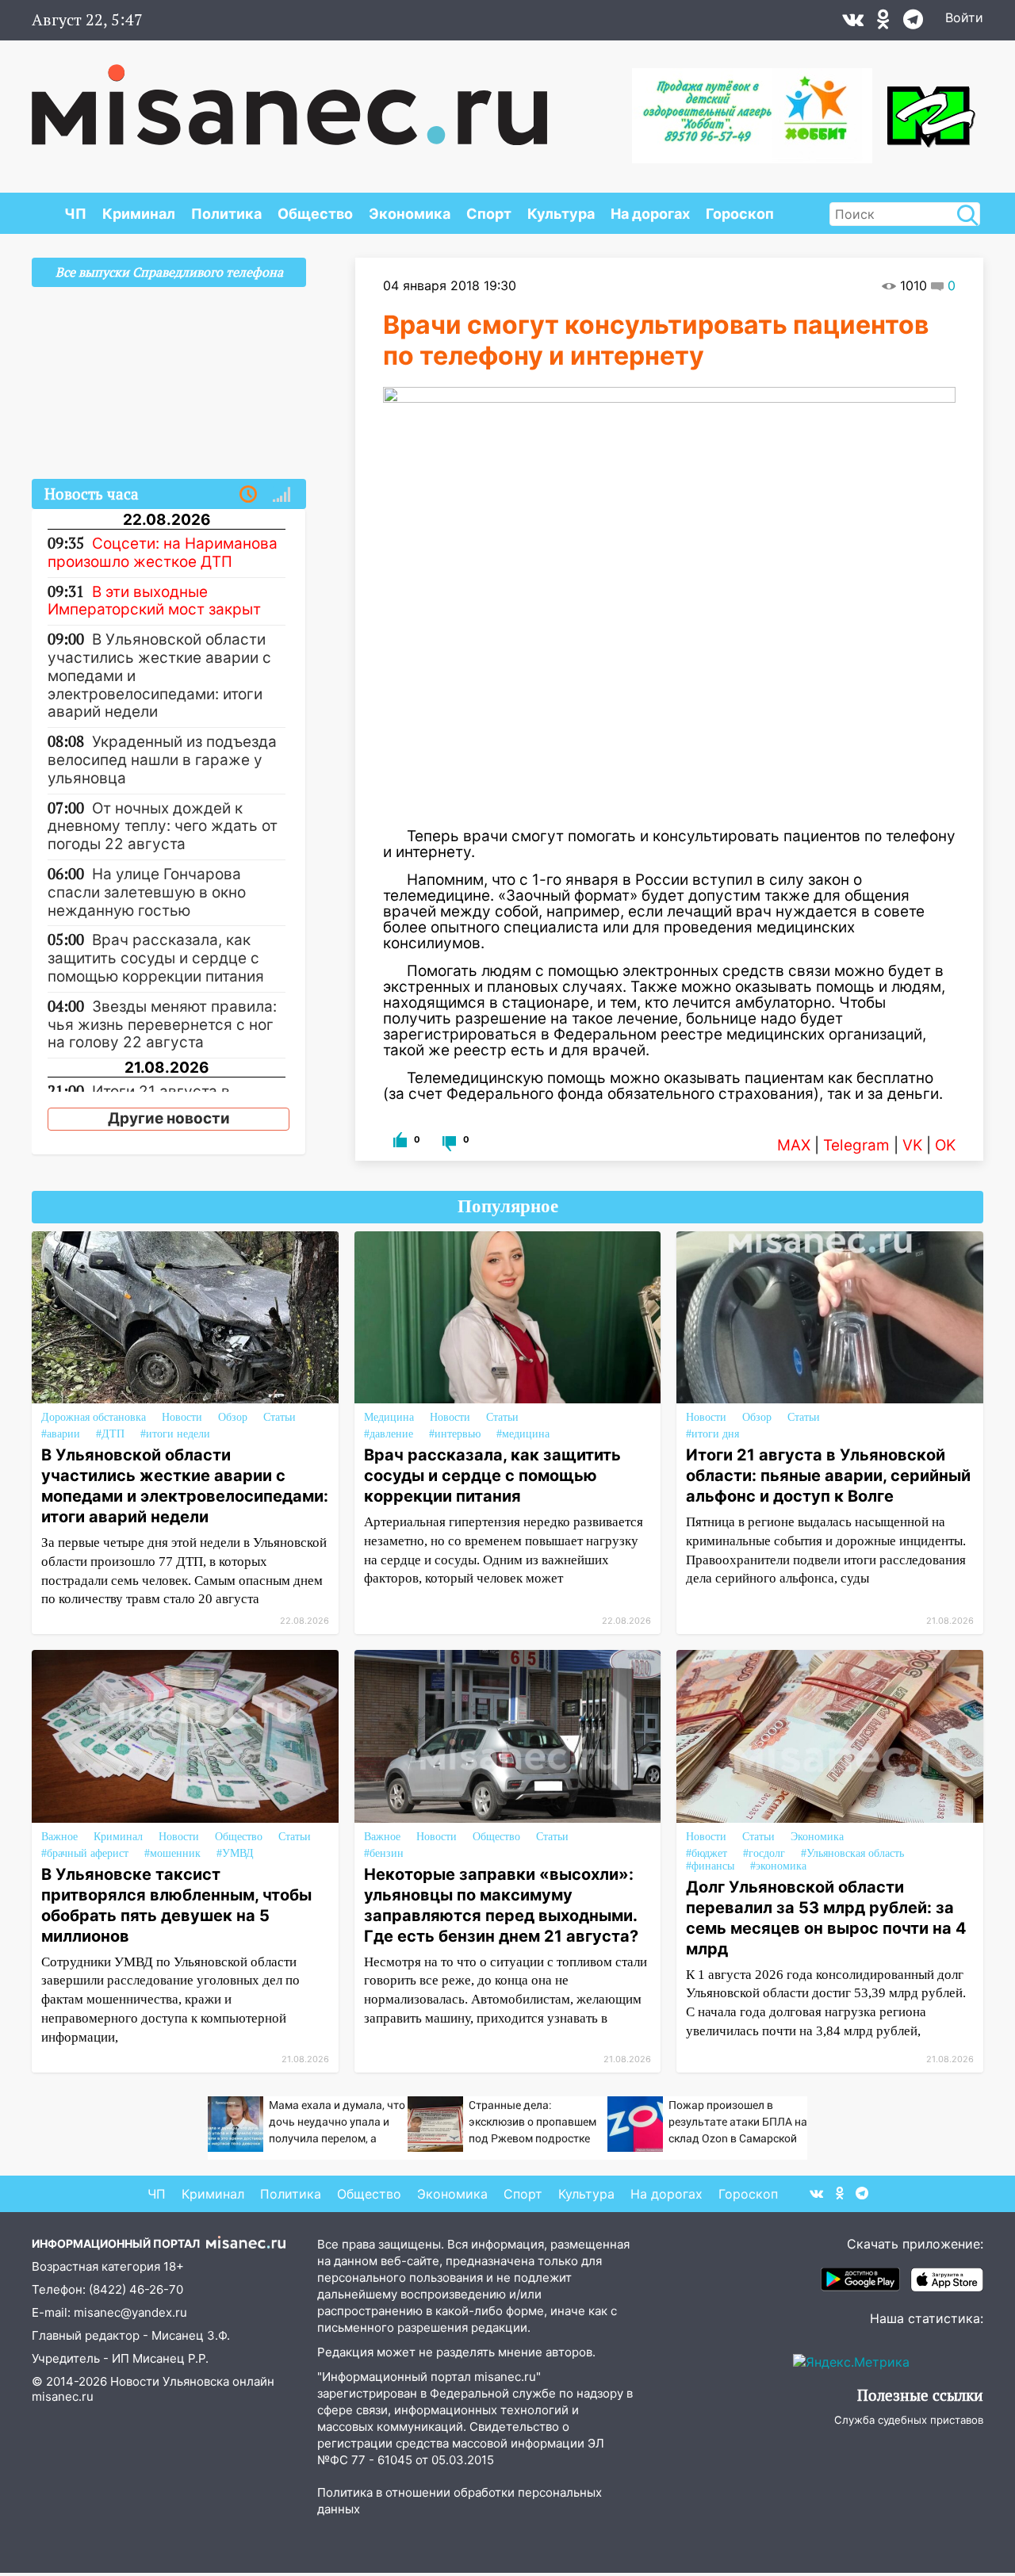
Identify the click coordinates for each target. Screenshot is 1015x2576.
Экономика (410, 214)
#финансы (710, 1866)
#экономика (778, 1866)
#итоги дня (712, 1434)
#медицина (523, 1434)
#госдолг (764, 1853)
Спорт (489, 214)
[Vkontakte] (853, 23)
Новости (182, 1417)
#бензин (384, 1853)
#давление (389, 1434)
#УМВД (235, 1853)
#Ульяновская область (852, 1853)
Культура (561, 214)
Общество (315, 214)
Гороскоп (740, 214)
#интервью (455, 1434)
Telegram (856, 1145)
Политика (226, 214)
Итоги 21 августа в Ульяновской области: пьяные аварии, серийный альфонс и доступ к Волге (828, 1476)
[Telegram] (913, 23)
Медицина (389, 1417)
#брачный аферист (85, 1853)
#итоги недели (175, 1434)
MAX (794, 1145)
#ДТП (110, 1434)
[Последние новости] (248, 495)
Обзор (233, 1417)
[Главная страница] (289, 97)
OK (945, 1145)
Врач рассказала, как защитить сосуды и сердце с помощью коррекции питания (492, 1476)
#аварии (61, 1434)
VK (912, 1145)
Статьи (280, 1417)
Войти (964, 17)
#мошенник (172, 1853)
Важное (59, 1837)
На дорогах (650, 214)
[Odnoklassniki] (883, 23)
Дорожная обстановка (94, 1417)
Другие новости (169, 1118)
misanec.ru (63, 2396)
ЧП (75, 214)
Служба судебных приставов (909, 2420)
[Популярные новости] (282, 495)
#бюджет (707, 1853)
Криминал (139, 214)
